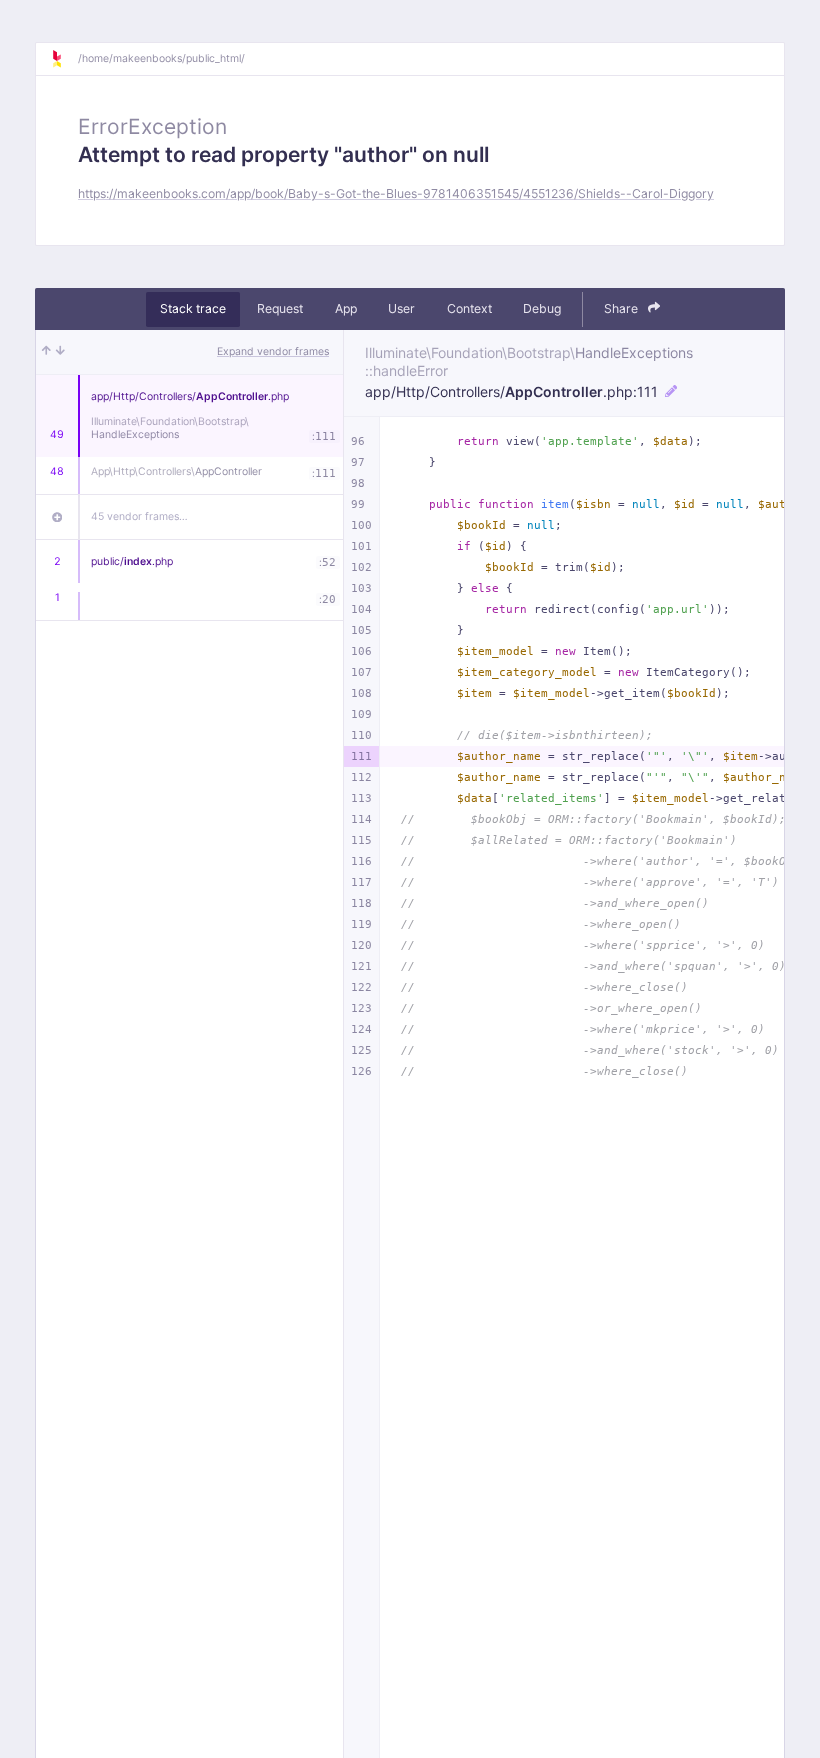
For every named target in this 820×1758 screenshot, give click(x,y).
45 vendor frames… (139, 516)
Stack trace (193, 308)
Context (469, 308)
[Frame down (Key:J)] (60, 352)
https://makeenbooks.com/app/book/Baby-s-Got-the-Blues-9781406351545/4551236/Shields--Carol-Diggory (396, 193)
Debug (542, 308)
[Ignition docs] (64, 59)
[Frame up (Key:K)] (46, 352)
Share (622, 308)
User (401, 308)
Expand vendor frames (273, 351)
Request (280, 308)
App (346, 308)
